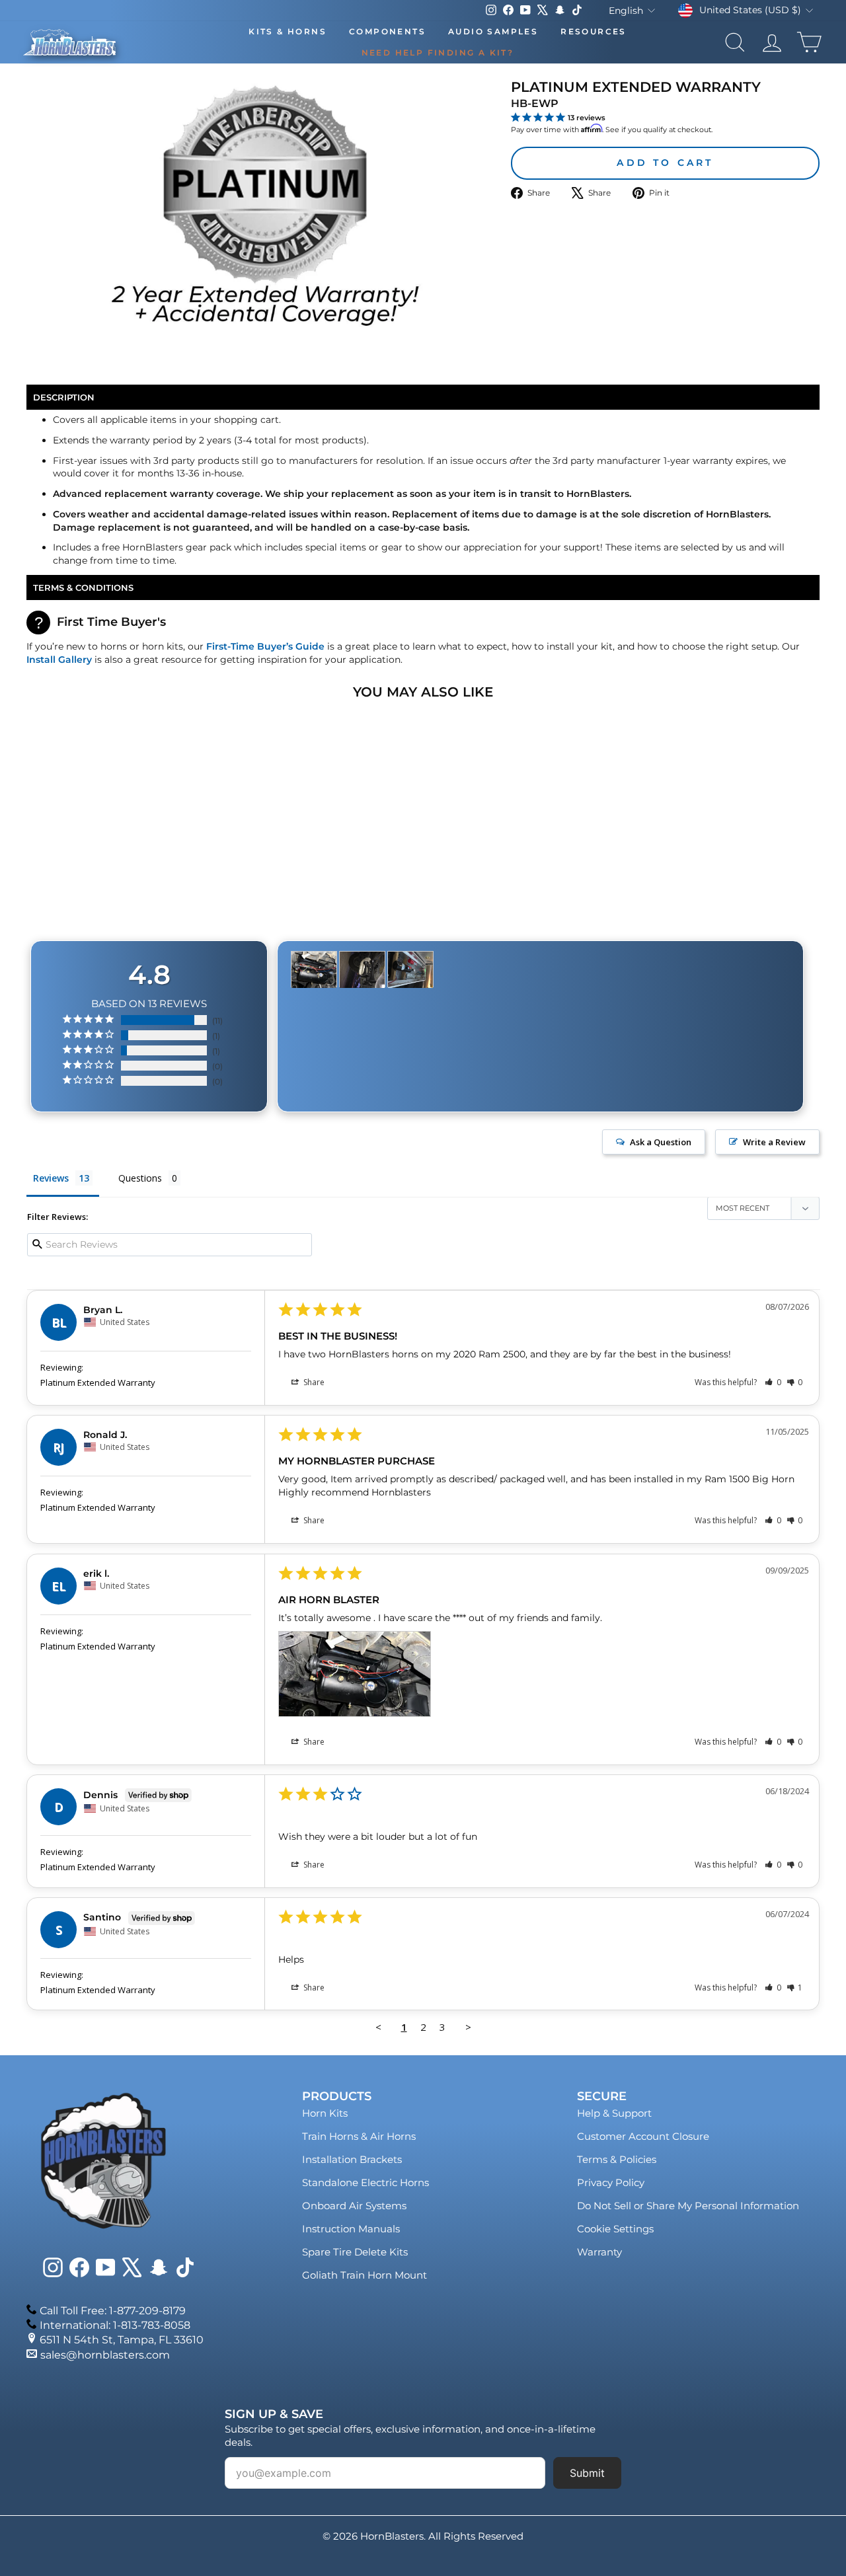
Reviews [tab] (51, 1178)
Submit (587, 2473)
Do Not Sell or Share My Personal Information (688, 2206)
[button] (773, 1382)
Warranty (599, 2252)
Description (64, 397)
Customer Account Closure (643, 2136)
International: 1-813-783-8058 (115, 2325)
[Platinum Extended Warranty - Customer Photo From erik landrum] (314, 970)
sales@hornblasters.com (105, 2355)
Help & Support (614, 2113)
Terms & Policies (617, 2159)
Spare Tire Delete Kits (355, 2252)
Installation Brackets (352, 2159)
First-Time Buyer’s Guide (265, 646)
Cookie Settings (615, 2229)
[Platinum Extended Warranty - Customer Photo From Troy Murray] (362, 970)
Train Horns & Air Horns (359, 2136)
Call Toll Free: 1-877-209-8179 (113, 2311)
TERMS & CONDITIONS (83, 587)
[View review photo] (354, 1674)
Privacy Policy (611, 2182)
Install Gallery (59, 660)
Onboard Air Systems (354, 2206)
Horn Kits (325, 2113)
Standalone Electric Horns (365, 2182)
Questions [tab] (140, 1178)
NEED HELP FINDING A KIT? (438, 53)
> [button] (468, 2027)
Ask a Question (661, 1142)
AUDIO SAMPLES (493, 31)
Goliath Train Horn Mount (365, 2275)
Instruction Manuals (351, 2229)
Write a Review (774, 1142)
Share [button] (313, 1382)
